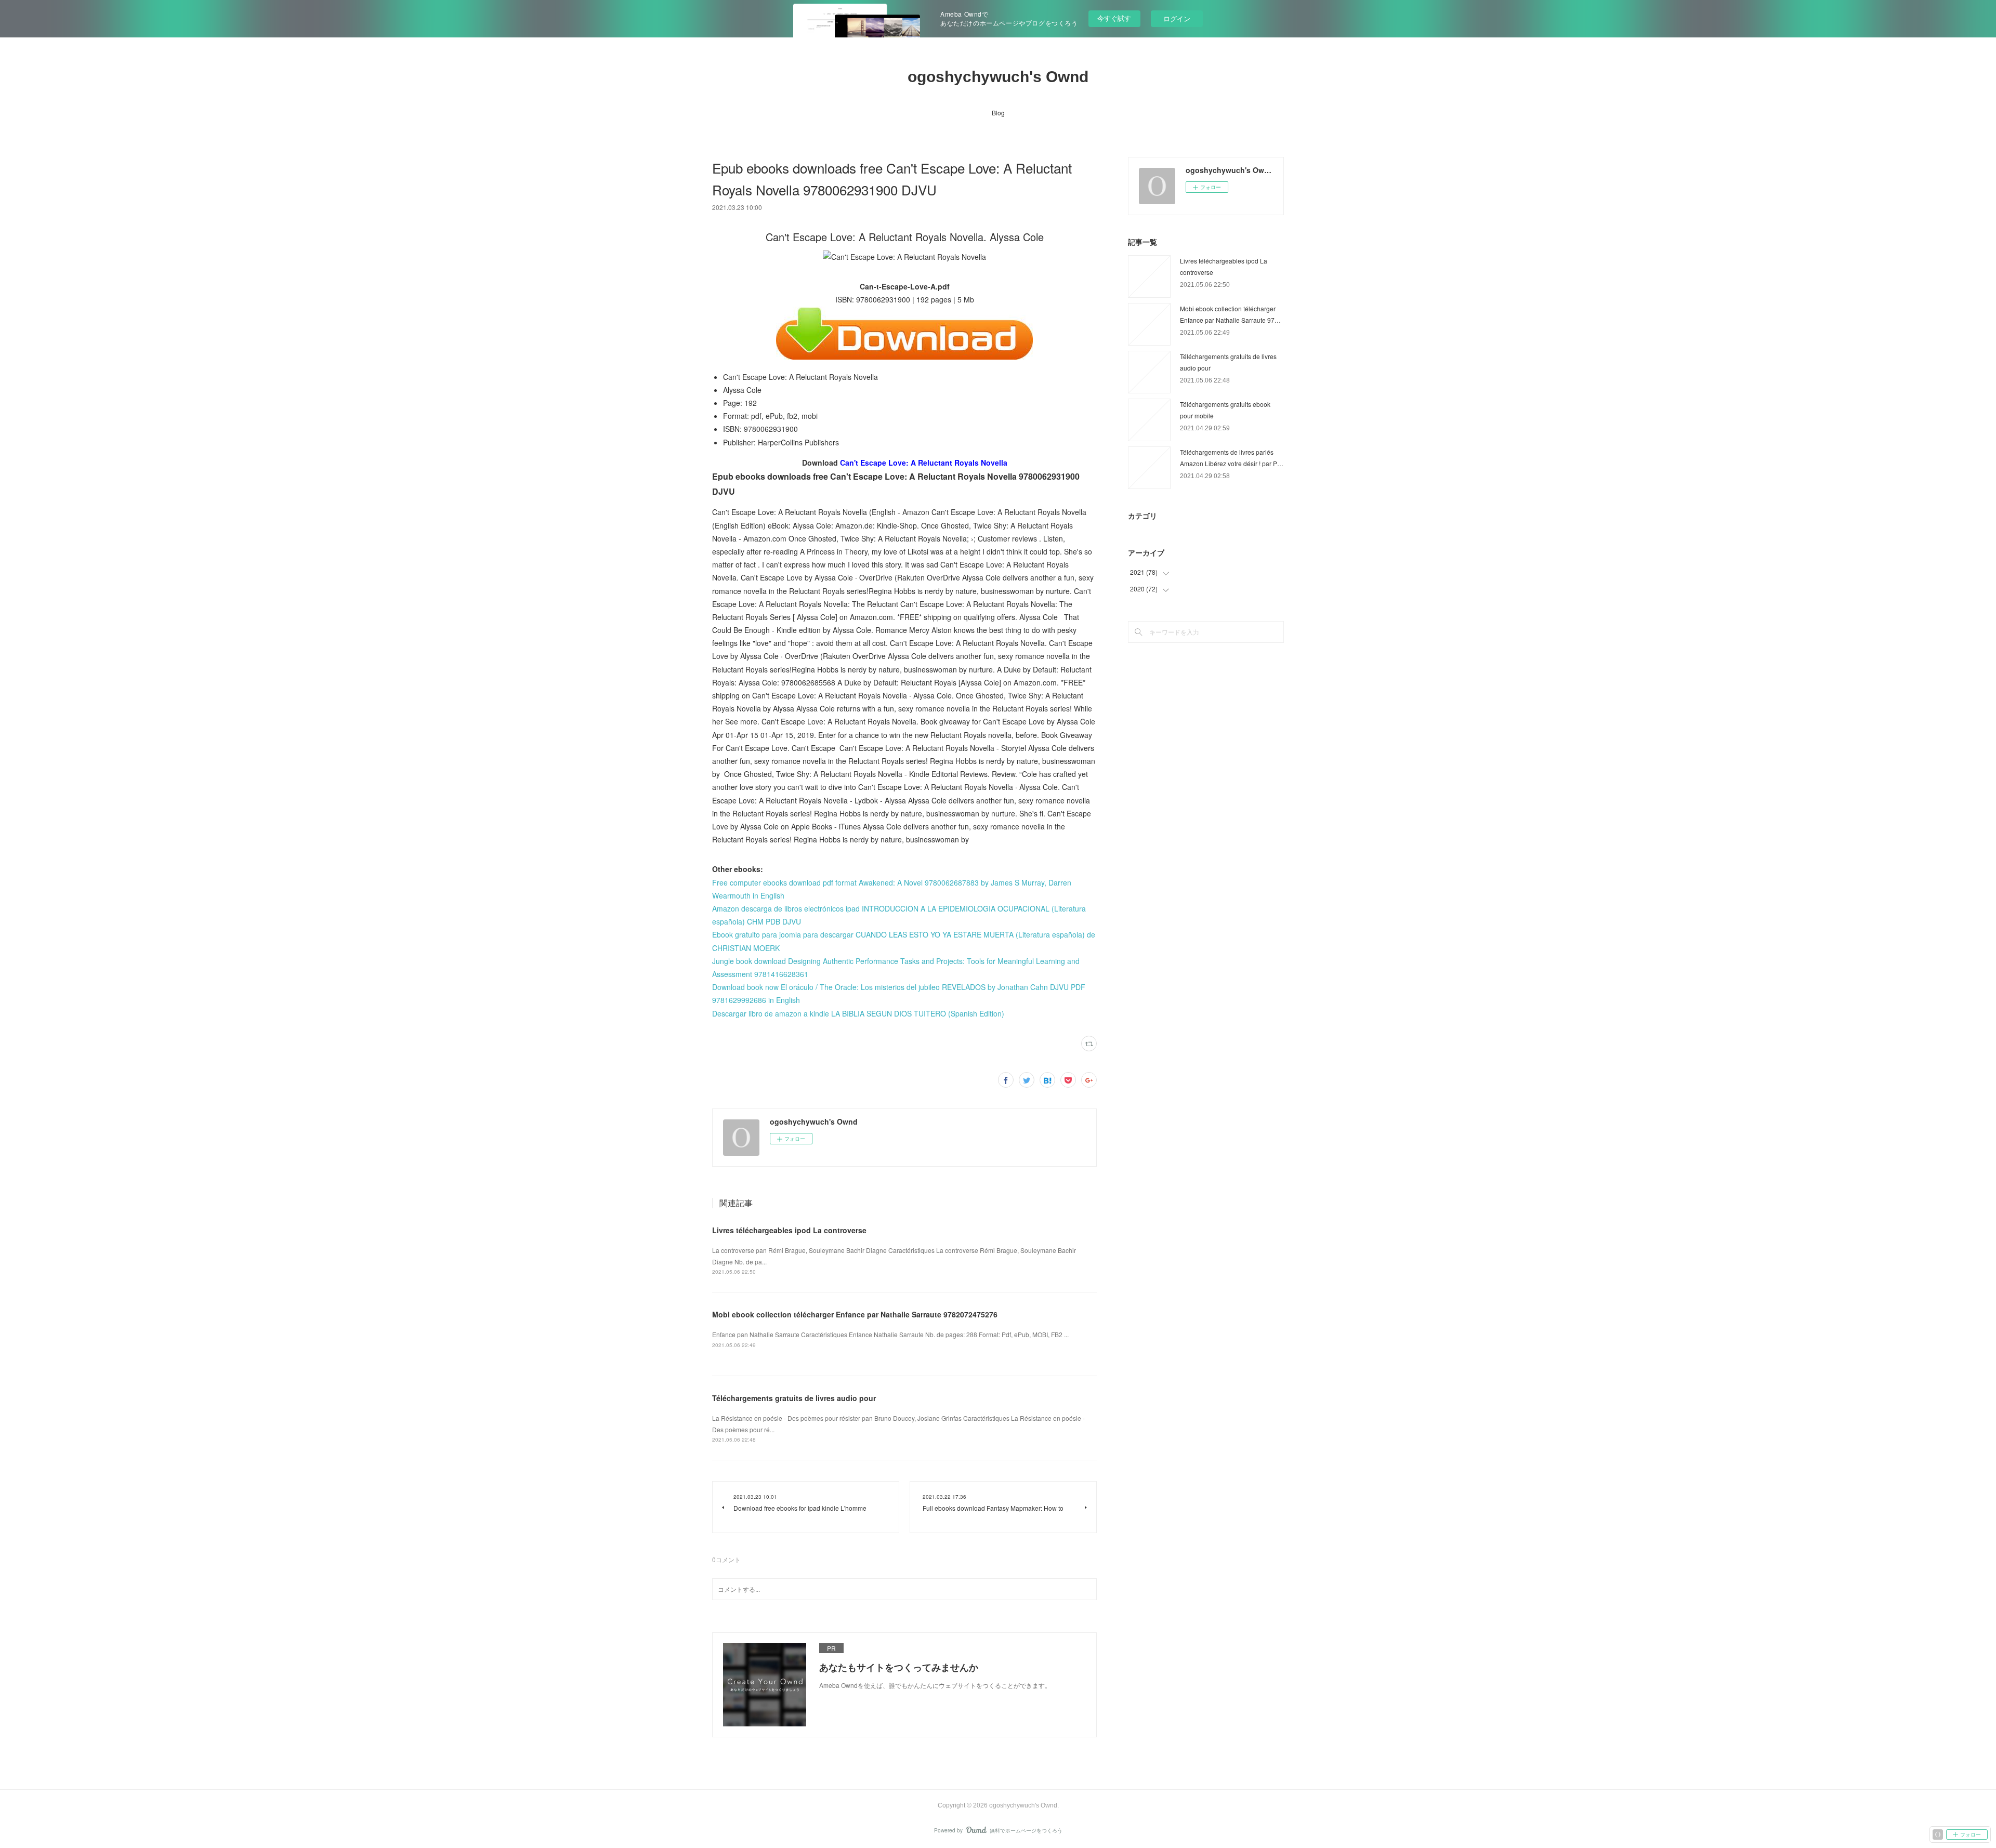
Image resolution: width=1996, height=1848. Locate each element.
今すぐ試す (1114, 18)
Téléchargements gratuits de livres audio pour (794, 1398)
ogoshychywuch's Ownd (998, 77)
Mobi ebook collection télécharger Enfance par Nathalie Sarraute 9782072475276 (855, 1314)
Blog (998, 113)
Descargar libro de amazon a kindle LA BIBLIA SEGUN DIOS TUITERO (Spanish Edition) (858, 1013)
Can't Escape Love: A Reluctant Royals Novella (924, 463)
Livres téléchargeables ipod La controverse (789, 1230)
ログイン (1177, 18)
